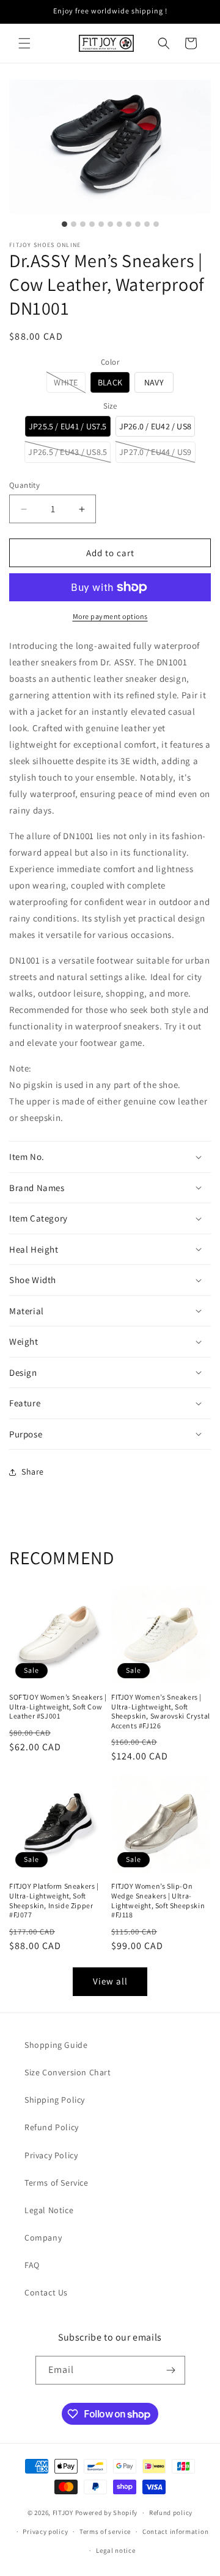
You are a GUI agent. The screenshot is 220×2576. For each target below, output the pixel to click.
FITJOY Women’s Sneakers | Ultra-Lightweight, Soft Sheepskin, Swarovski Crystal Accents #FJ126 (161, 1711)
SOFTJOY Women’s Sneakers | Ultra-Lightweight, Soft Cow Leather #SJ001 (58, 1706)
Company (43, 2238)
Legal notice (116, 2550)
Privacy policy (45, 2531)
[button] (24, 43)
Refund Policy (52, 2127)
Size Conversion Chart (68, 2072)
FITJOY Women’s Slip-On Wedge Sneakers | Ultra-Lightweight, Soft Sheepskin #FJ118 (158, 1900)
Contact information (175, 2531)
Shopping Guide (56, 2045)
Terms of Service (57, 2183)
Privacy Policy (51, 2155)
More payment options (110, 616)
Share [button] (33, 1472)
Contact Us (46, 2292)
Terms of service (105, 2531)
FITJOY (63, 2513)
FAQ (32, 2265)
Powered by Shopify (107, 2513)
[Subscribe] (171, 2370)
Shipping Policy (55, 2100)
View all (110, 1981)
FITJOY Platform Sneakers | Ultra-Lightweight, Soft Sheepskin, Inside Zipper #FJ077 (54, 1900)
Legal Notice (49, 2210)
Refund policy (171, 2513)
